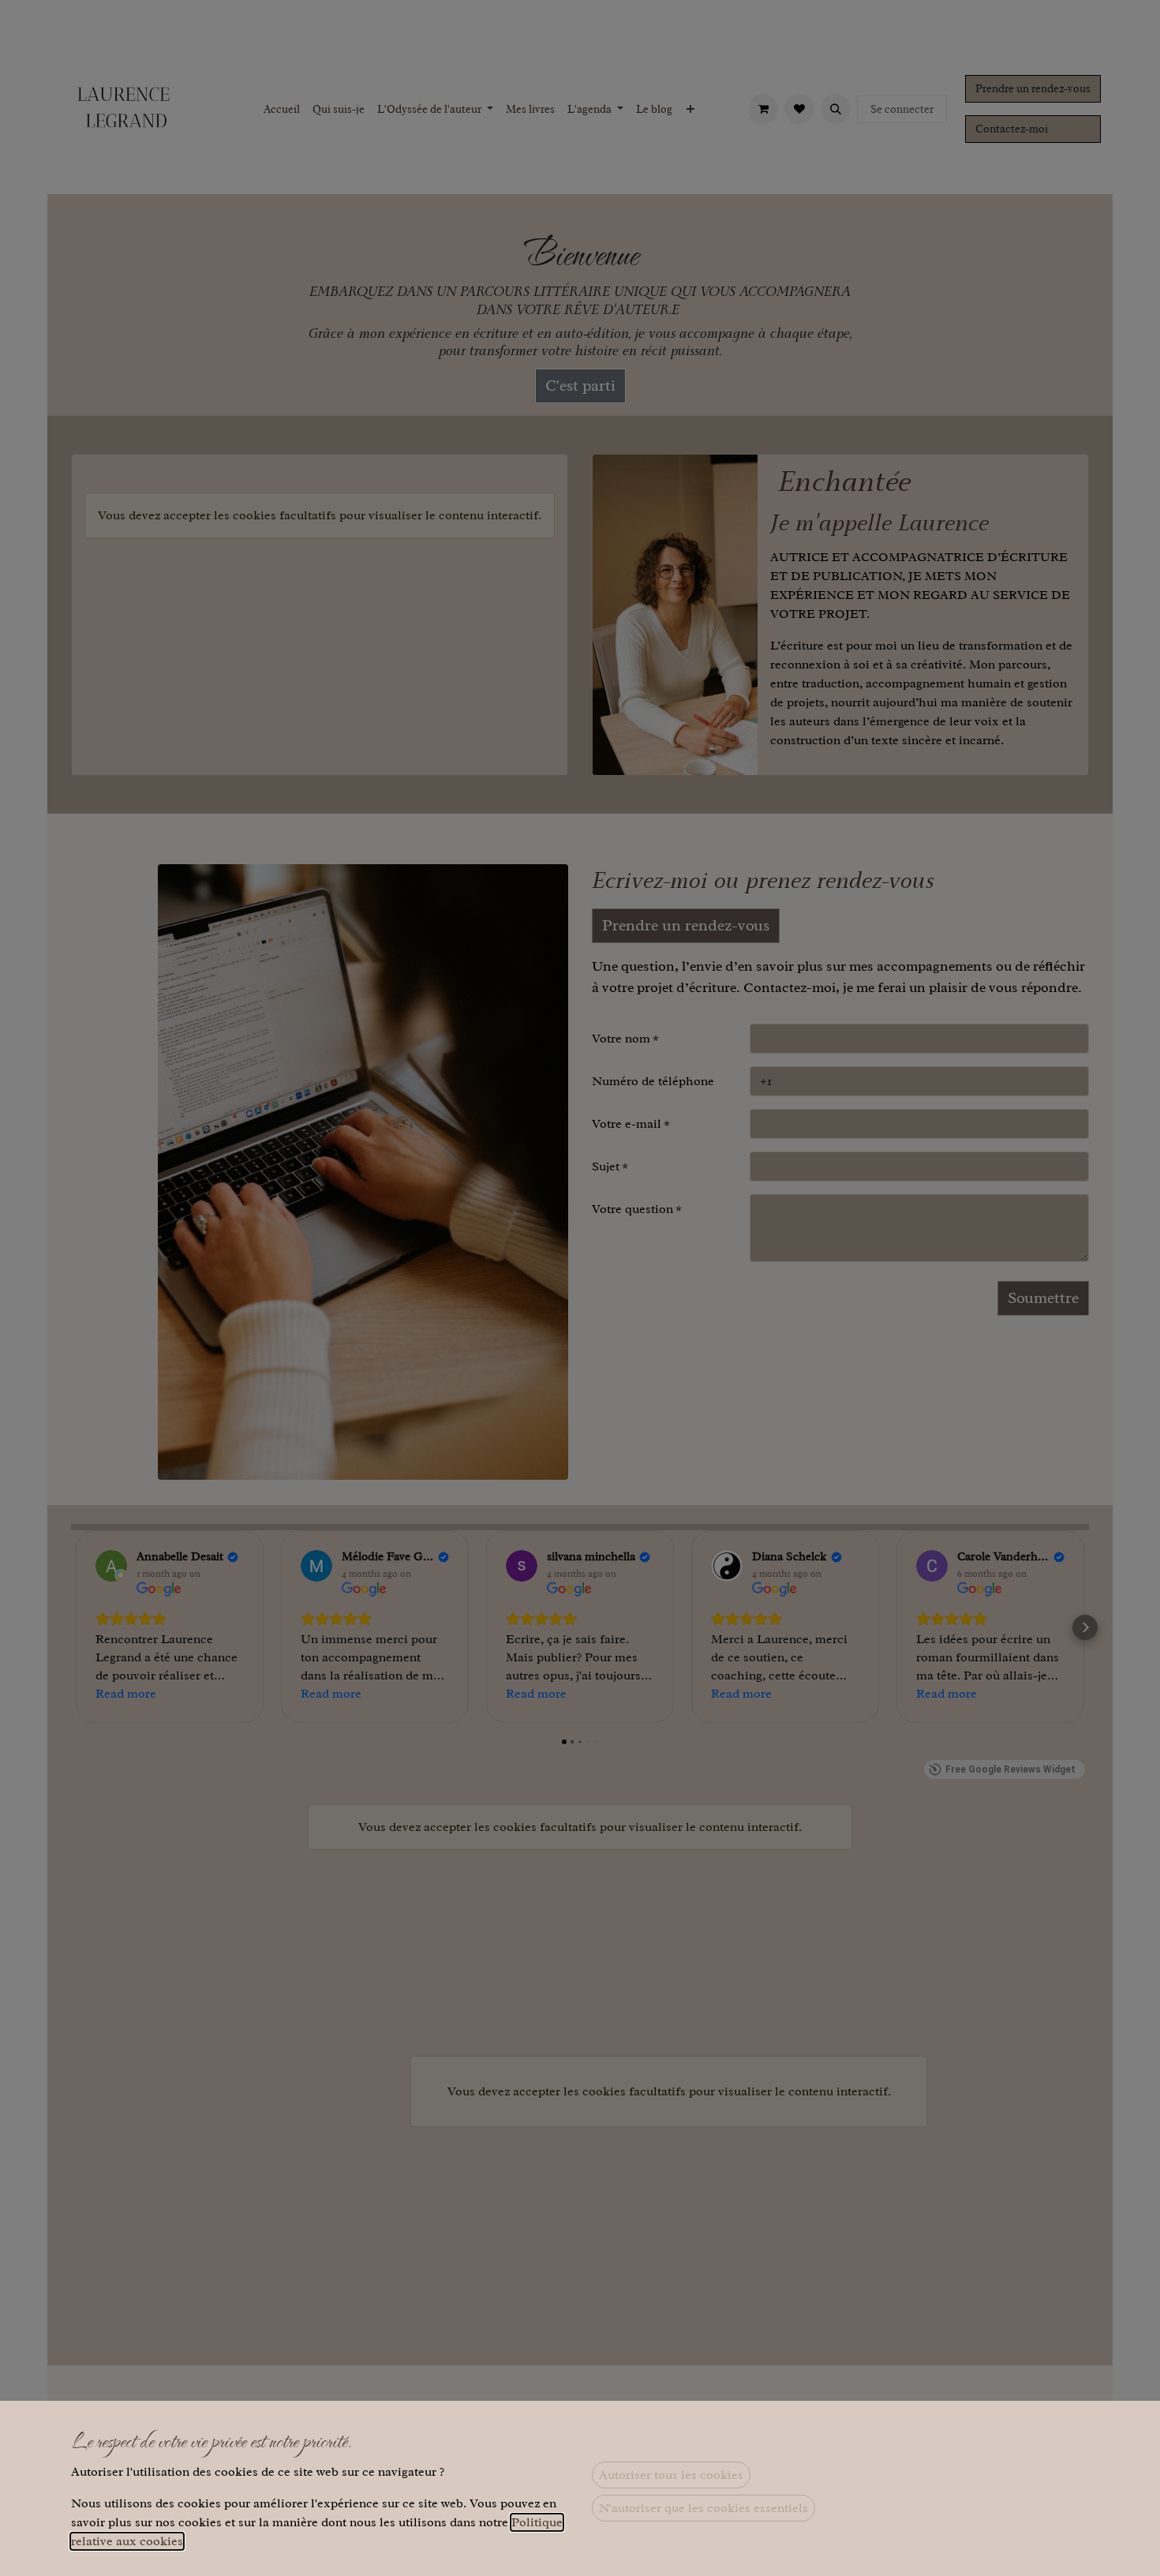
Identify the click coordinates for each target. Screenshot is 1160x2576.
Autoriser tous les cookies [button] (671, 2475)
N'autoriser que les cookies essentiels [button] (703, 2508)
